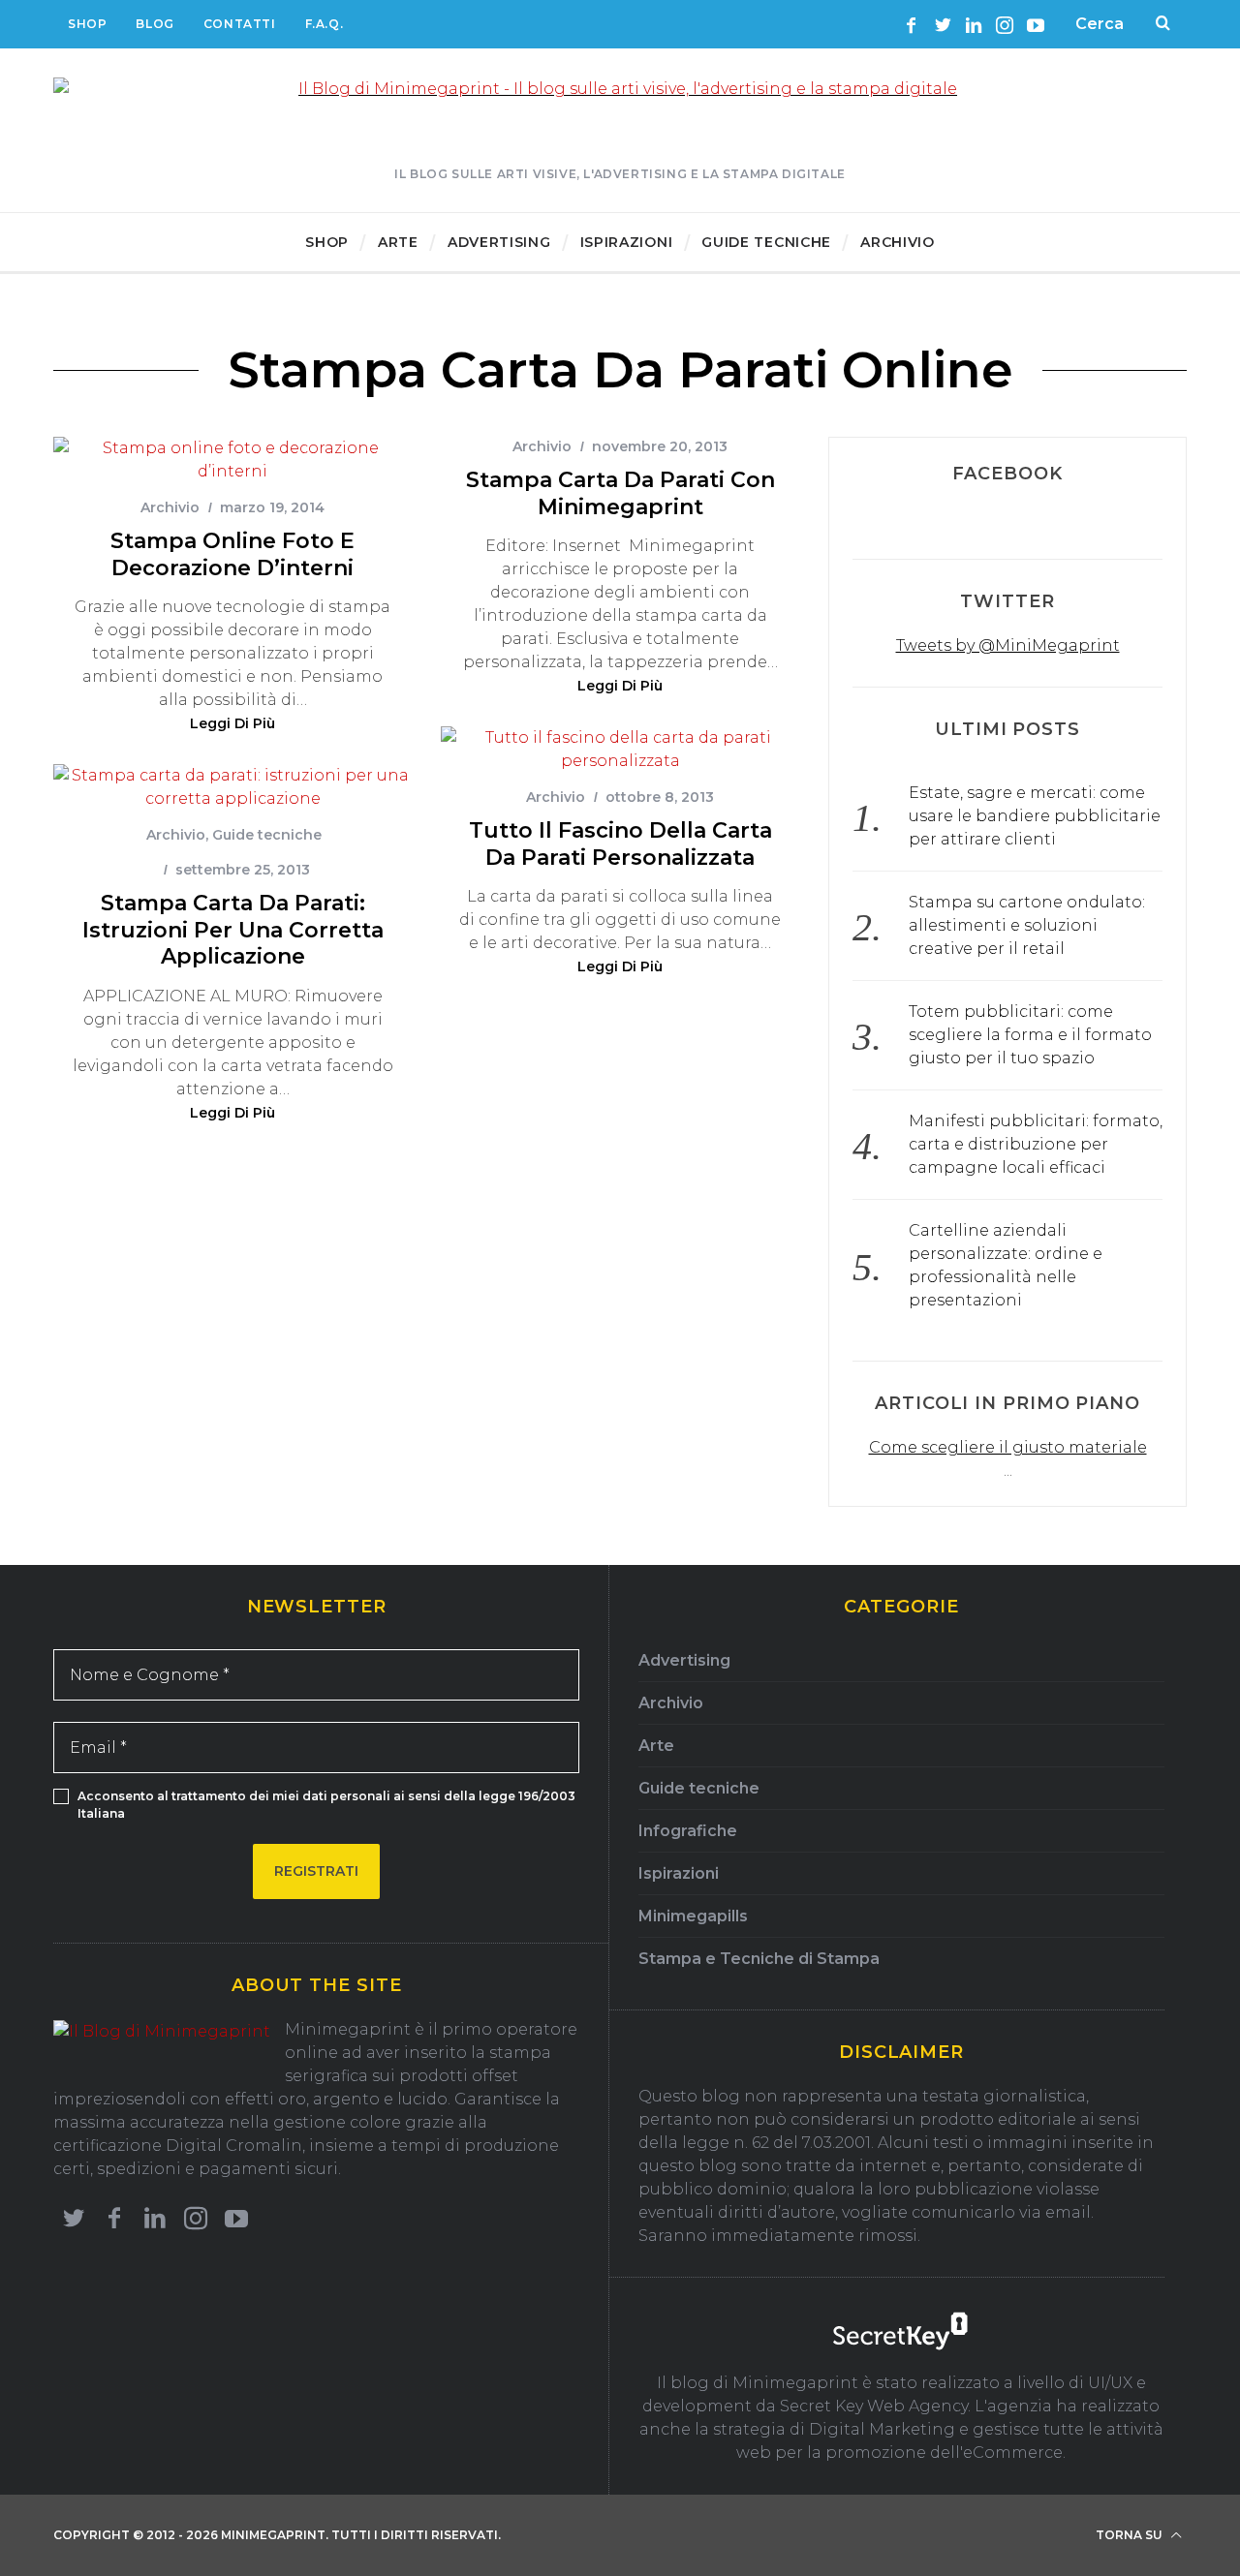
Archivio (170, 507)
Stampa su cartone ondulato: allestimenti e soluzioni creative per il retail (1027, 925)
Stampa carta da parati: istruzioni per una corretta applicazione (233, 930)
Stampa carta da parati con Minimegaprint (620, 493)
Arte (656, 1746)
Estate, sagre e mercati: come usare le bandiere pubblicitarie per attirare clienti (1035, 816)
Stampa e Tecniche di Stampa (759, 1959)
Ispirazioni (679, 1873)
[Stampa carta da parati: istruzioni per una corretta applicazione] (232, 787)
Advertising (684, 1660)
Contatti (240, 24)
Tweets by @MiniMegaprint (1008, 645)
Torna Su (1131, 2535)
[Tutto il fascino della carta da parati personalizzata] (620, 750)
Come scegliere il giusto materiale (1008, 1447)
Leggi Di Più (232, 724)
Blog (155, 24)
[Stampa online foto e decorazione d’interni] (232, 460)
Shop (87, 24)
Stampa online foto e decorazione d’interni (232, 554)
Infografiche (688, 1831)
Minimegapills (693, 1916)
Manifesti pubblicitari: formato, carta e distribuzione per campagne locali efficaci (1036, 1144)
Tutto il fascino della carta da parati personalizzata (620, 844)
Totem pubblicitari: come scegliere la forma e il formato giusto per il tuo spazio (1030, 1035)
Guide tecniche (267, 835)
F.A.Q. (325, 24)
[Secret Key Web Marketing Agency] (901, 2334)
